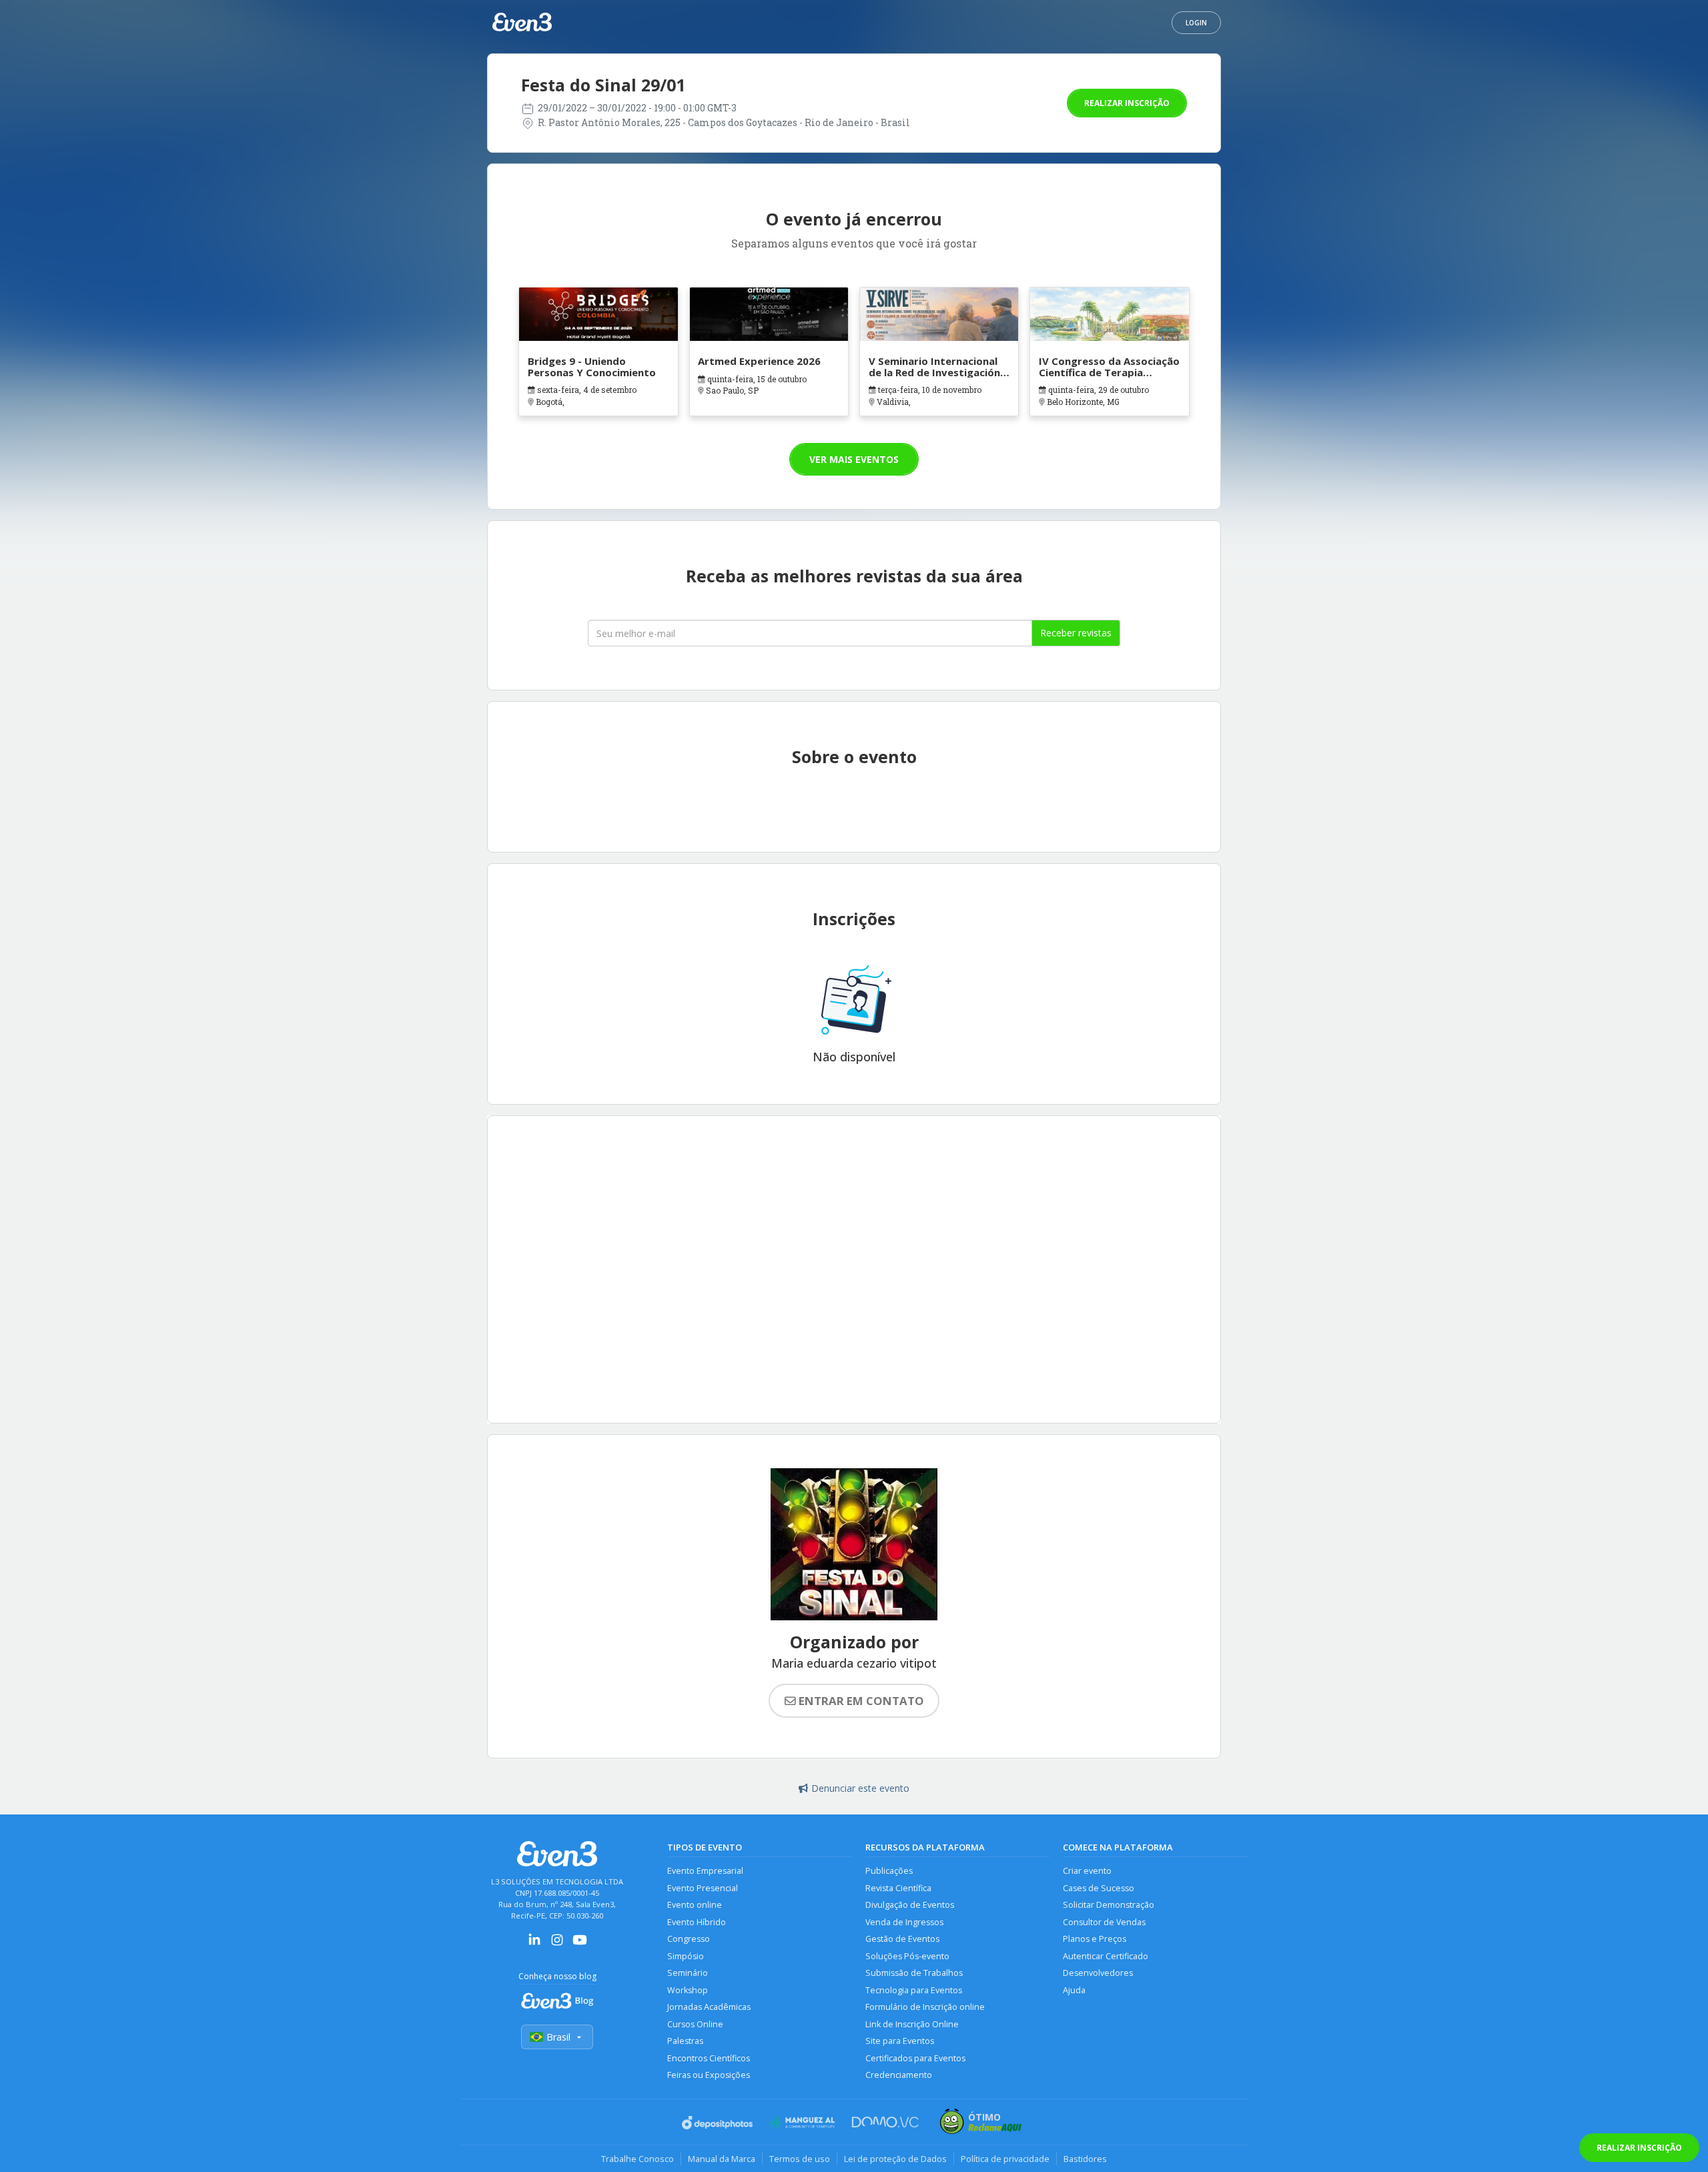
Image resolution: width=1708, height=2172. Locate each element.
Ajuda (1074, 1990)
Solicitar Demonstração (1109, 1905)
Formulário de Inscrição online (925, 2007)
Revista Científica (898, 1888)
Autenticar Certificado (1106, 1956)
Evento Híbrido (697, 1922)
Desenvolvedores (1098, 1973)
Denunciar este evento (860, 1788)
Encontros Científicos (709, 2058)
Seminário (688, 1973)
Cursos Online (695, 2024)
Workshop (688, 1990)
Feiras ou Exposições (709, 2075)
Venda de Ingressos (904, 1922)
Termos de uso (800, 2159)
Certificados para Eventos (915, 2058)
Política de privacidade (1005, 2159)
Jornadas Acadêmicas (709, 2007)
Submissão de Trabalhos (914, 1973)
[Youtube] (580, 1944)
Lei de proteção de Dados (895, 2159)
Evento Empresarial (705, 1871)
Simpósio (686, 1956)
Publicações (889, 1871)
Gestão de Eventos (902, 1939)
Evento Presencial (703, 1888)
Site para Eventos (900, 2041)
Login (1196, 23)
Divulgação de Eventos (910, 1905)
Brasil (558, 2037)
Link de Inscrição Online (912, 2024)
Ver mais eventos (854, 459)
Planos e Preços (1095, 1939)
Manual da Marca (722, 2159)
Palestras (685, 2041)
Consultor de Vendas (1104, 1922)
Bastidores (1085, 2159)
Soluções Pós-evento (907, 1956)
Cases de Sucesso (1099, 1888)
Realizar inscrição (1127, 103)
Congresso (689, 1939)
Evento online (695, 1905)
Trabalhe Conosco (637, 2159)
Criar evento (1087, 1871)
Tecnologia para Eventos (914, 1990)
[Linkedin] (534, 1944)
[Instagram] (557, 1944)
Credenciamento (899, 2075)
